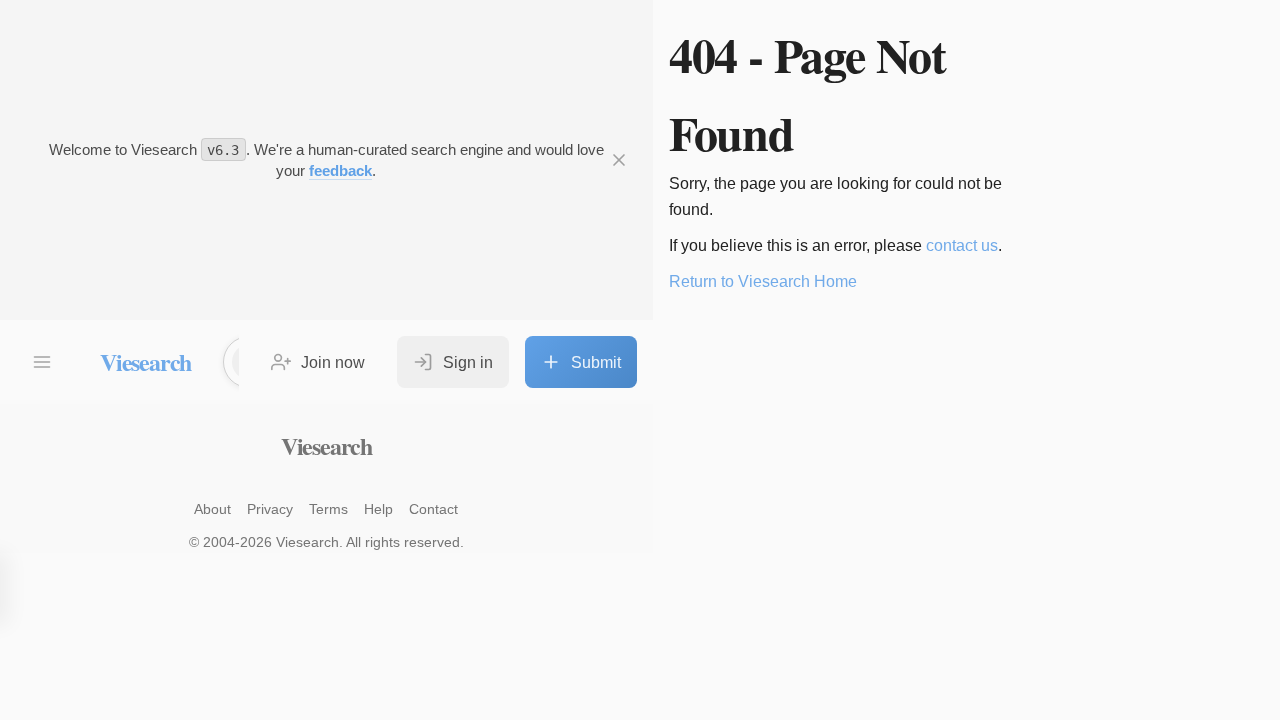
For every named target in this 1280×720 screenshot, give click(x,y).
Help (378, 509)
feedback (340, 170)
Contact (433, 509)
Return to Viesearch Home (763, 281)
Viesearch (145, 361)
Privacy (270, 509)
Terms (328, 509)
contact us (962, 245)
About (212, 509)
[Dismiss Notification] (619, 160)
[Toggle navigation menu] (42, 362)
